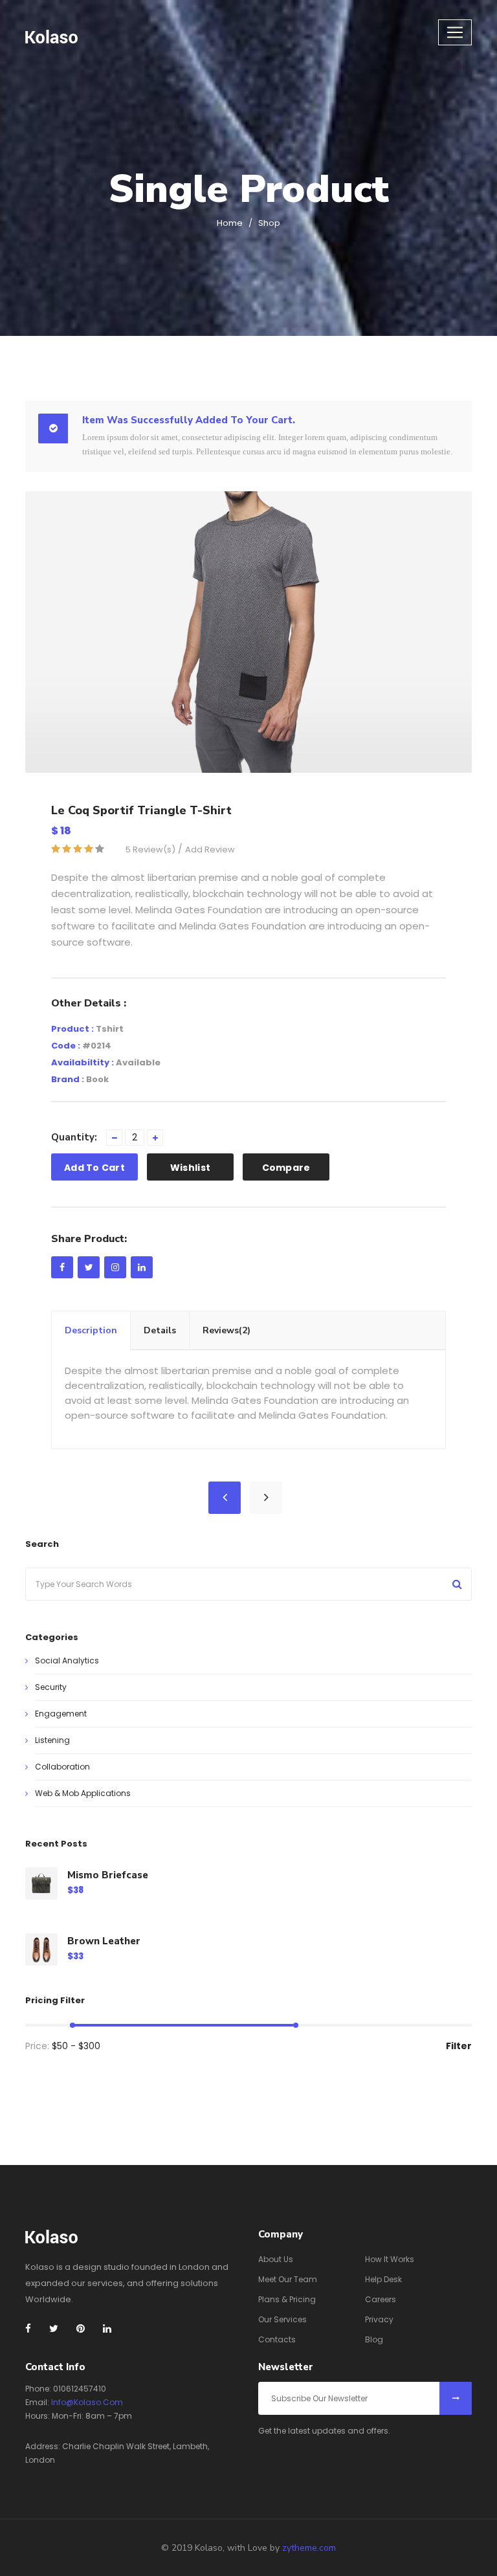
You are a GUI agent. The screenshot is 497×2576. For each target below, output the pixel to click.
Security (51, 1687)
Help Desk (383, 2279)
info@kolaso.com (87, 2402)
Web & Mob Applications (83, 1793)
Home (230, 223)
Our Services (282, 2319)
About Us (276, 2259)
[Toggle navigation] (455, 32)
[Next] (266, 1498)
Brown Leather (104, 1941)
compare (286, 1168)
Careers (381, 2299)
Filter (459, 2046)
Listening (52, 1740)
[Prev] (225, 1498)
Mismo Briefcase (108, 1875)
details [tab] (160, 1330)
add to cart (94, 1168)
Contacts (277, 2339)
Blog (374, 2339)
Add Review (210, 849)
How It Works (390, 2259)
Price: (37, 2046)
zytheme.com (309, 2548)
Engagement (61, 1714)
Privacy (379, 2319)
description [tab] (91, 1330)
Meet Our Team (288, 2279)
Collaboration (62, 1767)
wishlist (190, 1168)
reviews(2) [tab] (226, 1330)
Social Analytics (67, 1660)
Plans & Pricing (287, 2299)
